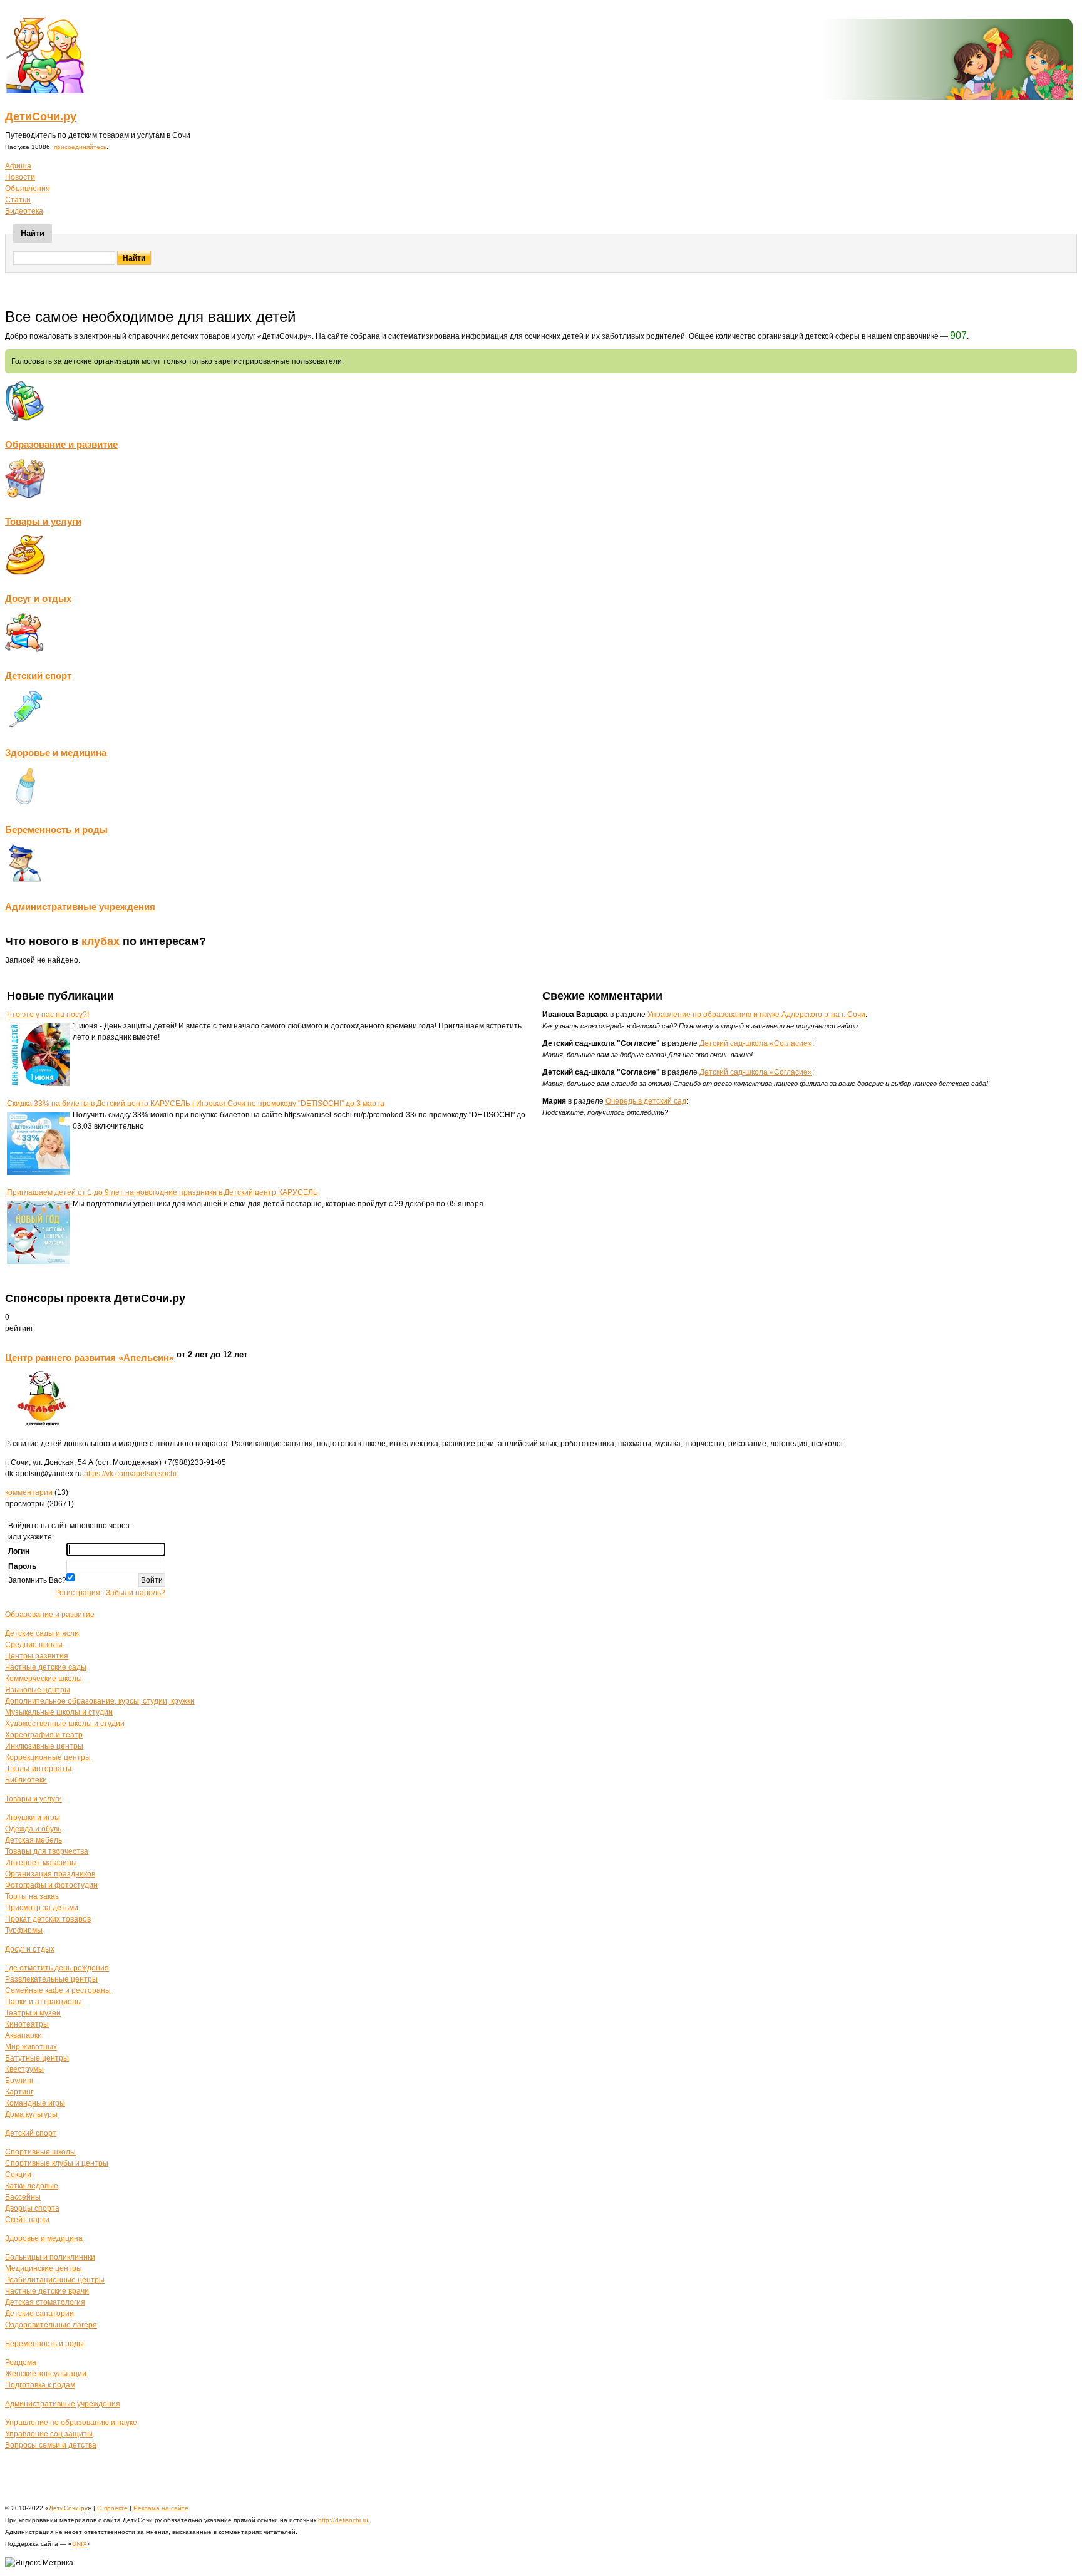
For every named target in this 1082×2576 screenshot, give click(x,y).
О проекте (112, 2508)
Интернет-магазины (41, 1863)
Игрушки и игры (33, 1818)
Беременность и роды (56, 830)
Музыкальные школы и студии (59, 1712)
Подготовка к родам (40, 2385)
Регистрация (78, 1593)
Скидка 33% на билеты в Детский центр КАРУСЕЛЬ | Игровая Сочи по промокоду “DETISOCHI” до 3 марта (196, 1104)
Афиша (18, 166)
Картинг (19, 2092)
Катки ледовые (32, 2186)
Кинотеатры (27, 2024)
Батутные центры (37, 2058)
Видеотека (24, 211)
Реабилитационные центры (55, 2280)
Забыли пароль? (136, 1593)
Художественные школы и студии (65, 1724)
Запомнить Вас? (37, 1580)
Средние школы (34, 1645)
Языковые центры (38, 1690)
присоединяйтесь (80, 147)
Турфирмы (24, 1930)
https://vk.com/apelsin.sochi (130, 1474)
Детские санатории (39, 2314)
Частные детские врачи (47, 2291)
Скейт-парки (27, 2220)
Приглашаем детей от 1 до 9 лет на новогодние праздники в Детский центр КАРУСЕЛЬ (162, 1192)
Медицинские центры (44, 2268)
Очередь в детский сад (646, 1101)
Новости (20, 177)
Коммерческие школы (44, 1679)
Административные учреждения (80, 907)
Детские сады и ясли (42, 1633)
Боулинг (19, 2081)
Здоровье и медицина (56, 753)
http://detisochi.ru (343, 2520)
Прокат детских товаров (48, 1919)
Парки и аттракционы (44, 2002)
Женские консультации (46, 2374)
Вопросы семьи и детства (51, 2445)
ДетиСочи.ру (41, 116)
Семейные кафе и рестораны (58, 1990)
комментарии (29, 1492)
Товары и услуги (43, 521)
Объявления (28, 189)
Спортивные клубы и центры (57, 2163)
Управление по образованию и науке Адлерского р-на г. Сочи (756, 1015)
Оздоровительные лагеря (51, 2325)
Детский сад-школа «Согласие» (756, 1043)
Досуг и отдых (38, 598)
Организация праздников (50, 1874)
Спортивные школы (40, 2152)
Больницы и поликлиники (50, 2257)
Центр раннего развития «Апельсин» (90, 1358)
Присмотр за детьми (42, 1908)
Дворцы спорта (32, 2208)
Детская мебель (33, 1840)
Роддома (21, 2362)
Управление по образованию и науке (71, 2423)
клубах (100, 941)
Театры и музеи (33, 2013)
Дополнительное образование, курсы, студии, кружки (100, 1701)
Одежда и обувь (33, 1829)
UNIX (80, 2544)
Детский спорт (38, 675)
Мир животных (31, 2047)
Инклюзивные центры (44, 1746)
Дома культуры (31, 2114)
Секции (18, 2175)
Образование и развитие (61, 444)
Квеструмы (24, 2069)
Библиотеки (26, 1780)
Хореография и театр (44, 1735)
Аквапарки (23, 2035)
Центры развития (37, 1656)
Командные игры (35, 2103)
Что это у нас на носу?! (48, 1015)
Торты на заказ (32, 1896)
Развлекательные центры (51, 1979)
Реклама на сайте (161, 2508)
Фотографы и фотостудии (51, 1885)
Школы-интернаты (38, 1769)
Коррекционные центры (48, 1757)
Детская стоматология (45, 2302)
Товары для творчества (47, 1851)
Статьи (18, 200)
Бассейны (23, 2197)
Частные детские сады (46, 1667)
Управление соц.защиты (49, 2434)
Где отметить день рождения (57, 1968)
